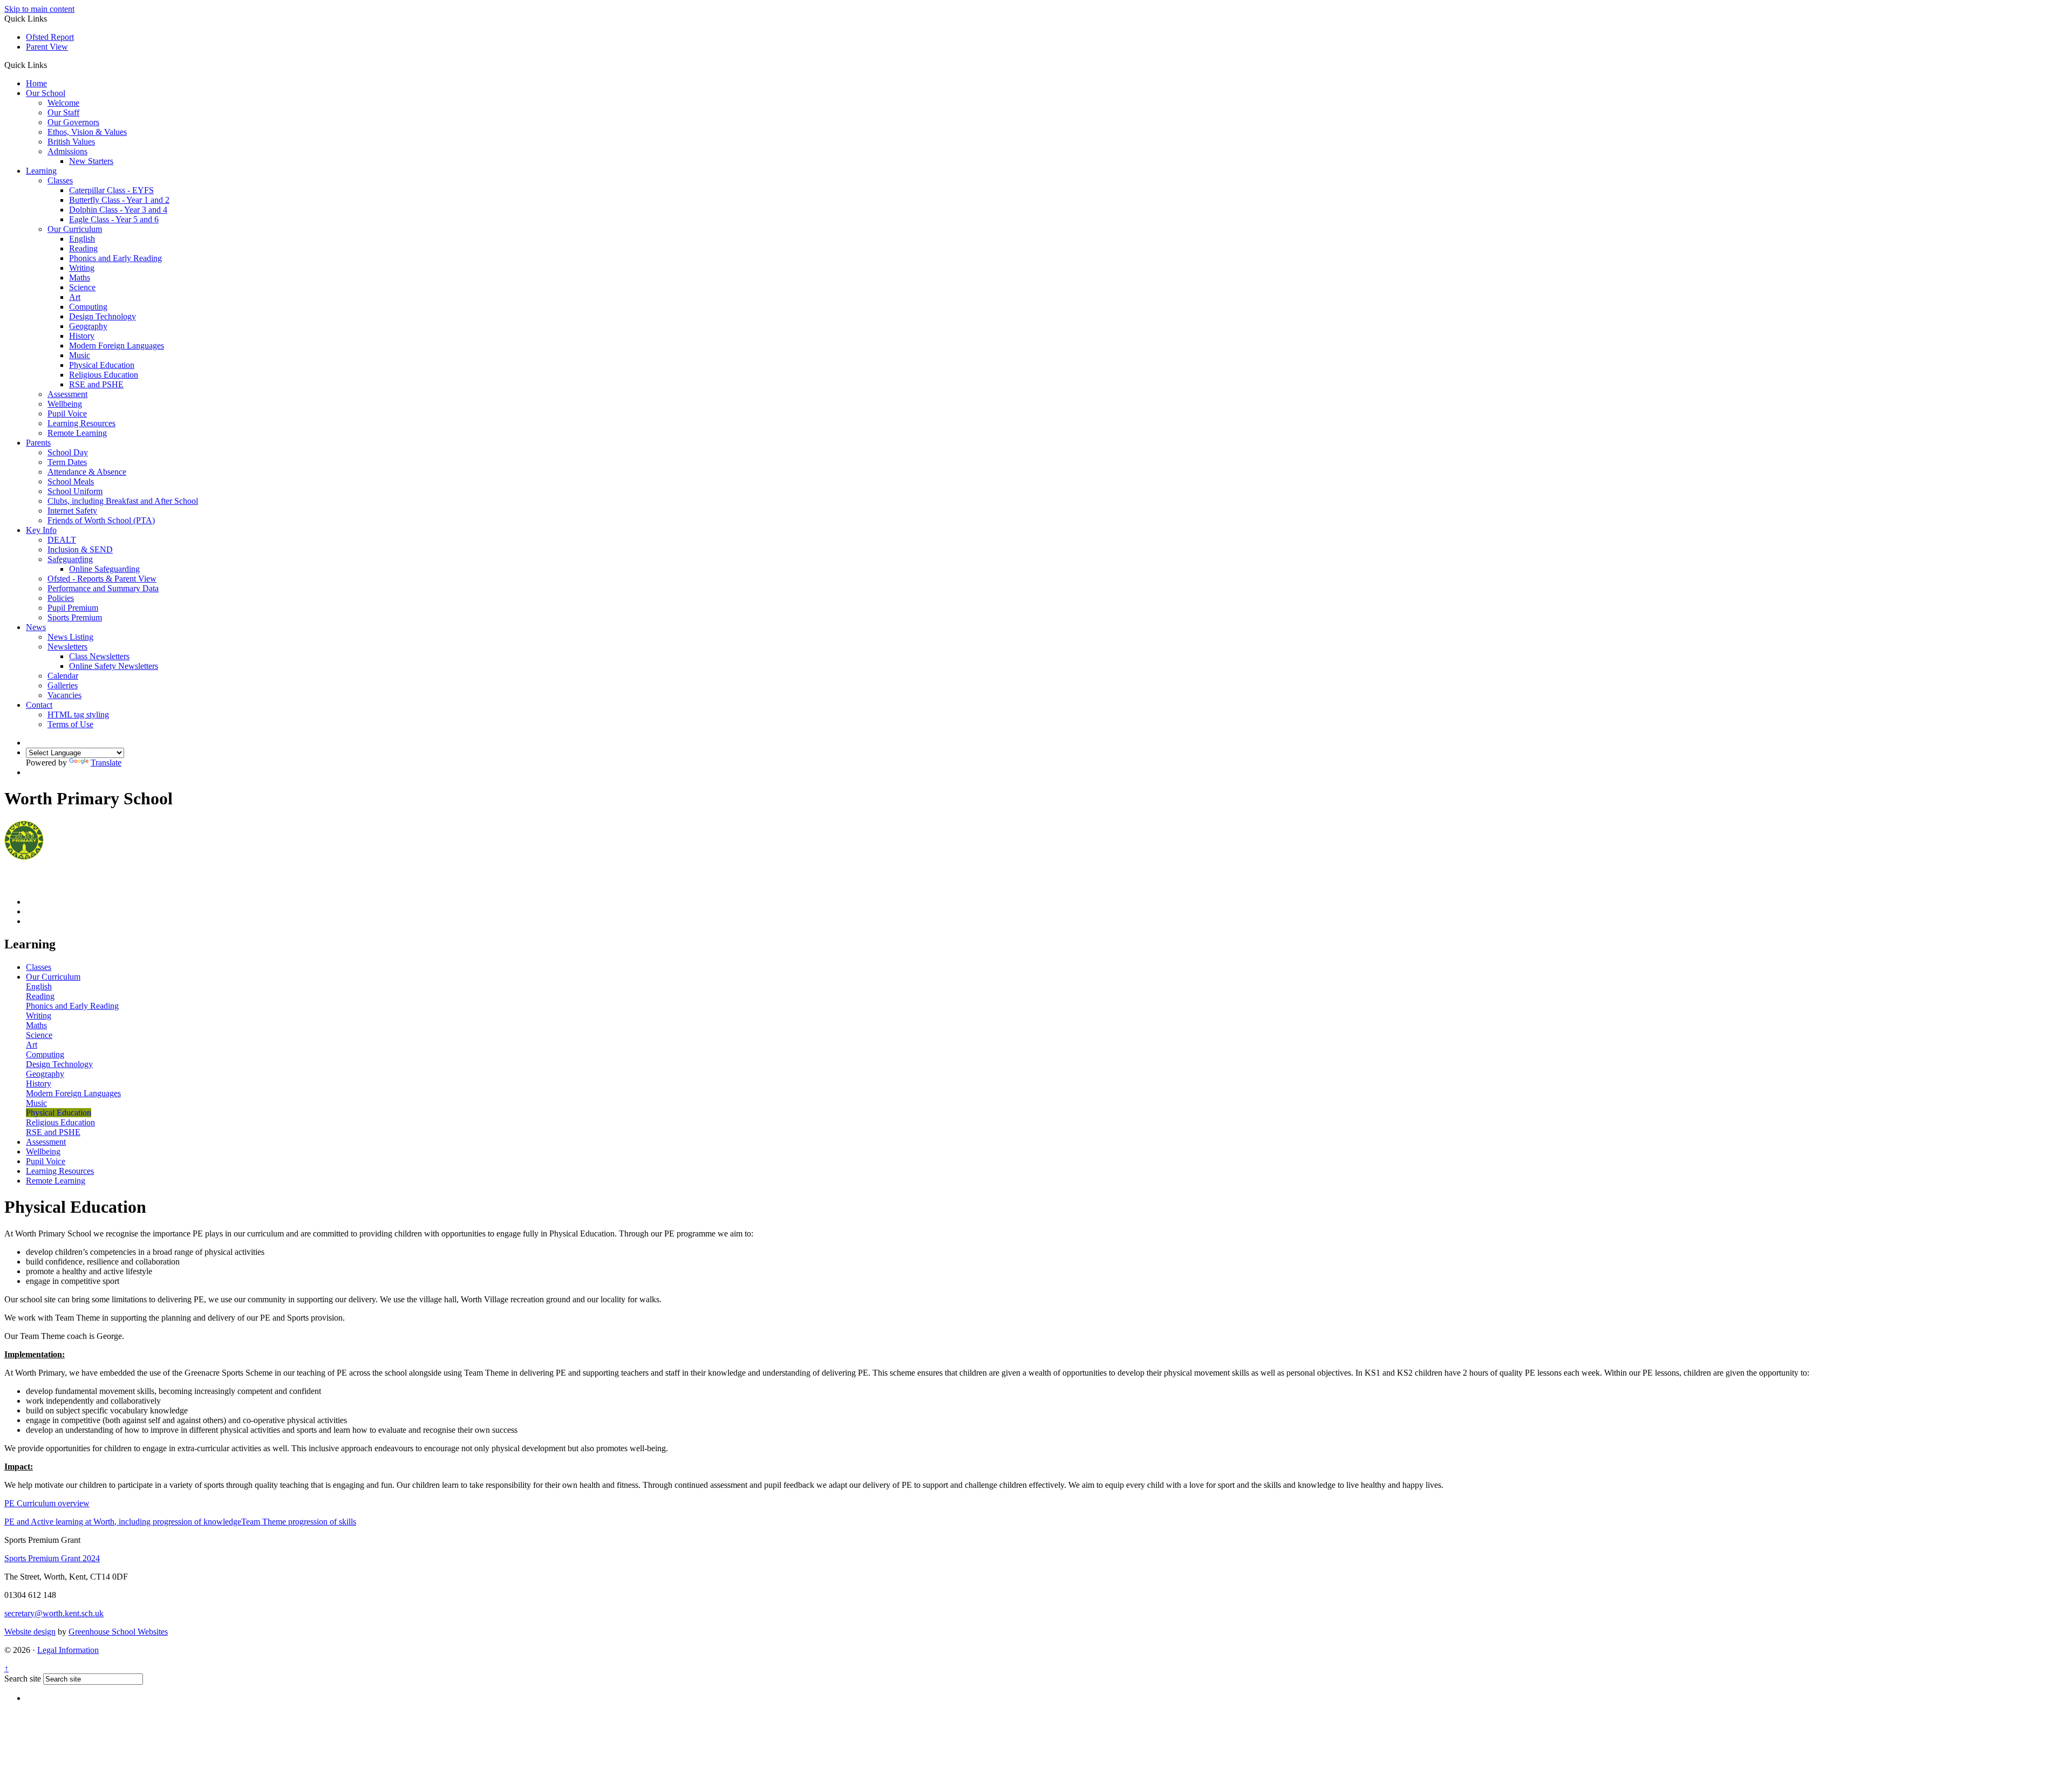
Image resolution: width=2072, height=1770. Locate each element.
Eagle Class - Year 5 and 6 (114, 219)
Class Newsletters (99, 656)
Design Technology (103, 316)
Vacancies (64, 695)
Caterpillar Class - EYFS (111, 190)
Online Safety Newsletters (114, 666)
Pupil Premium (73, 608)
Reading (83, 248)
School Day (68, 452)
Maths (80, 278)
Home (36, 83)
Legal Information (68, 1650)
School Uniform (75, 491)
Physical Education (102, 365)
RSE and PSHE (96, 384)
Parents (38, 443)
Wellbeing (65, 404)
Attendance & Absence (87, 472)
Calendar (63, 676)
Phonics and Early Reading (115, 258)
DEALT (62, 540)
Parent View (47, 47)
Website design (30, 1632)
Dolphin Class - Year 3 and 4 (118, 210)
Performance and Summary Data (103, 588)
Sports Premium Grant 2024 (52, 1558)
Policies (61, 598)
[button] (51, 65)
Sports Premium (75, 617)
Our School (46, 93)
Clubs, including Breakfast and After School (123, 501)
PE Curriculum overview (47, 1503)
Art (75, 297)
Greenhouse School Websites (118, 1632)
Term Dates (67, 462)
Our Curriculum (75, 229)
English (82, 239)
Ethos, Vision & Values (87, 132)
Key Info (41, 530)
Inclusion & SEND (80, 549)
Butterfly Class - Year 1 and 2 (119, 200)
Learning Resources (81, 423)
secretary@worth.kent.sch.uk (54, 1613)
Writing (82, 268)
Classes (60, 180)
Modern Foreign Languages (117, 346)
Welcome (63, 103)
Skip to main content (39, 9)
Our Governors (73, 122)
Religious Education (104, 375)
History (82, 336)
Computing (88, 307)
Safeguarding (70, 559)
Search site (23, 1679)
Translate (106, 763)
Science (82, 287)
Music (80, 355)
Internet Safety (72, 511)
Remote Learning (77, 433)
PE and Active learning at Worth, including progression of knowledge (123, 1522)
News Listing (70, 637)
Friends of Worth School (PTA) (101, 520)
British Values (71, 142)
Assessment (67, 394)
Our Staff (63, 112)
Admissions (67, 151)
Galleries (63, 685)
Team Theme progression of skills (299, 1522)
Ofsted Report (50, 37)
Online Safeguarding (104, 569)
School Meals (71, 481)
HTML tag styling (78, 715)
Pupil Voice (67, 414)
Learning (41, 171)
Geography (88, 326)
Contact (39, 705)
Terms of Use (70, 724)
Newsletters (67, 647)
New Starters (91, 161)
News (36, 627)
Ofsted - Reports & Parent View (102, 579)
